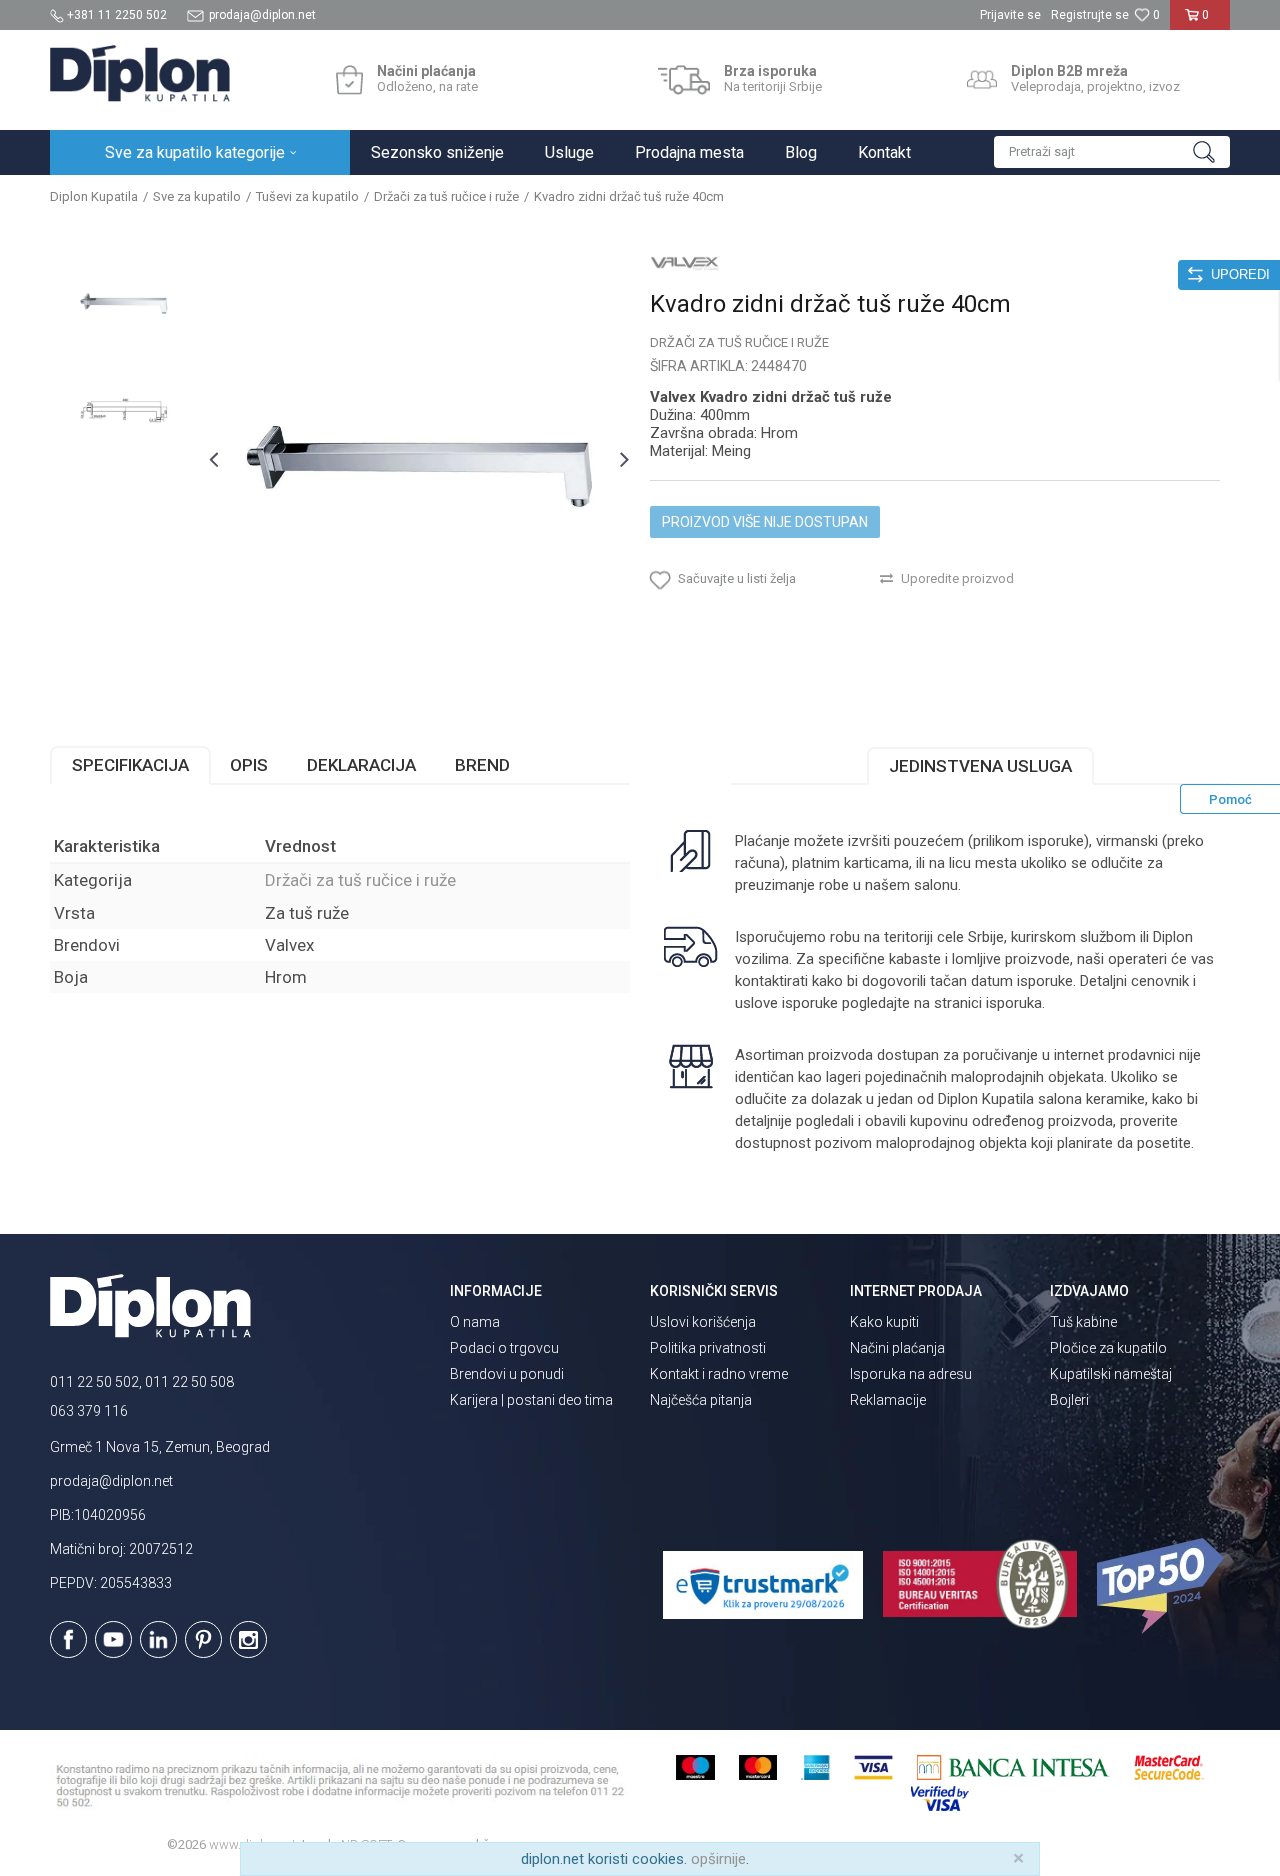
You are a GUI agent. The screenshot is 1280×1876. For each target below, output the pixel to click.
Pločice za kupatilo (1108, 1348)
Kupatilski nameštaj (1111, 1374)
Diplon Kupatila (94, 196)
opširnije (718, 1859)
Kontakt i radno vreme (719, 1374)
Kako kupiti (884, 1322)
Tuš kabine (1083, 1322)
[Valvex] (685, 262)
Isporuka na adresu (911, 1374)
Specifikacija (130, 765)
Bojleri (1069, 1400)
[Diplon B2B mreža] (982, 80)
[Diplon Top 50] (1163, 1586)
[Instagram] (248, 1639)
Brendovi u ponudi (507, 1374)
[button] (1112, 152)
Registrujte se (1090, 15)
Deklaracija (361, 765)
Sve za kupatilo (197, 196)
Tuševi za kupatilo (307, 196)
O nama (475, 1322)
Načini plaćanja (897, 1348)
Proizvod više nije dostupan (765, 522)
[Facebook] (68, 1639)
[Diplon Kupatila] (140, 73)
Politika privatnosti (708, 1348)
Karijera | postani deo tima (531, 1400)
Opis (249, 765)
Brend (482, 765)
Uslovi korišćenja (703, 1322)
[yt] (113, 1639)
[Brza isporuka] (684, 80)
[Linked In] (158, 1639)
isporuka (1014, 1003)
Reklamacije (888, 1400)
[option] (124, 302)
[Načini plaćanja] (349, 80)
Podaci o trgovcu (504, 1348)
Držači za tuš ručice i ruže (446, 196)
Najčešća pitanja (701, 1400)
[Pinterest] (203, 1639)
